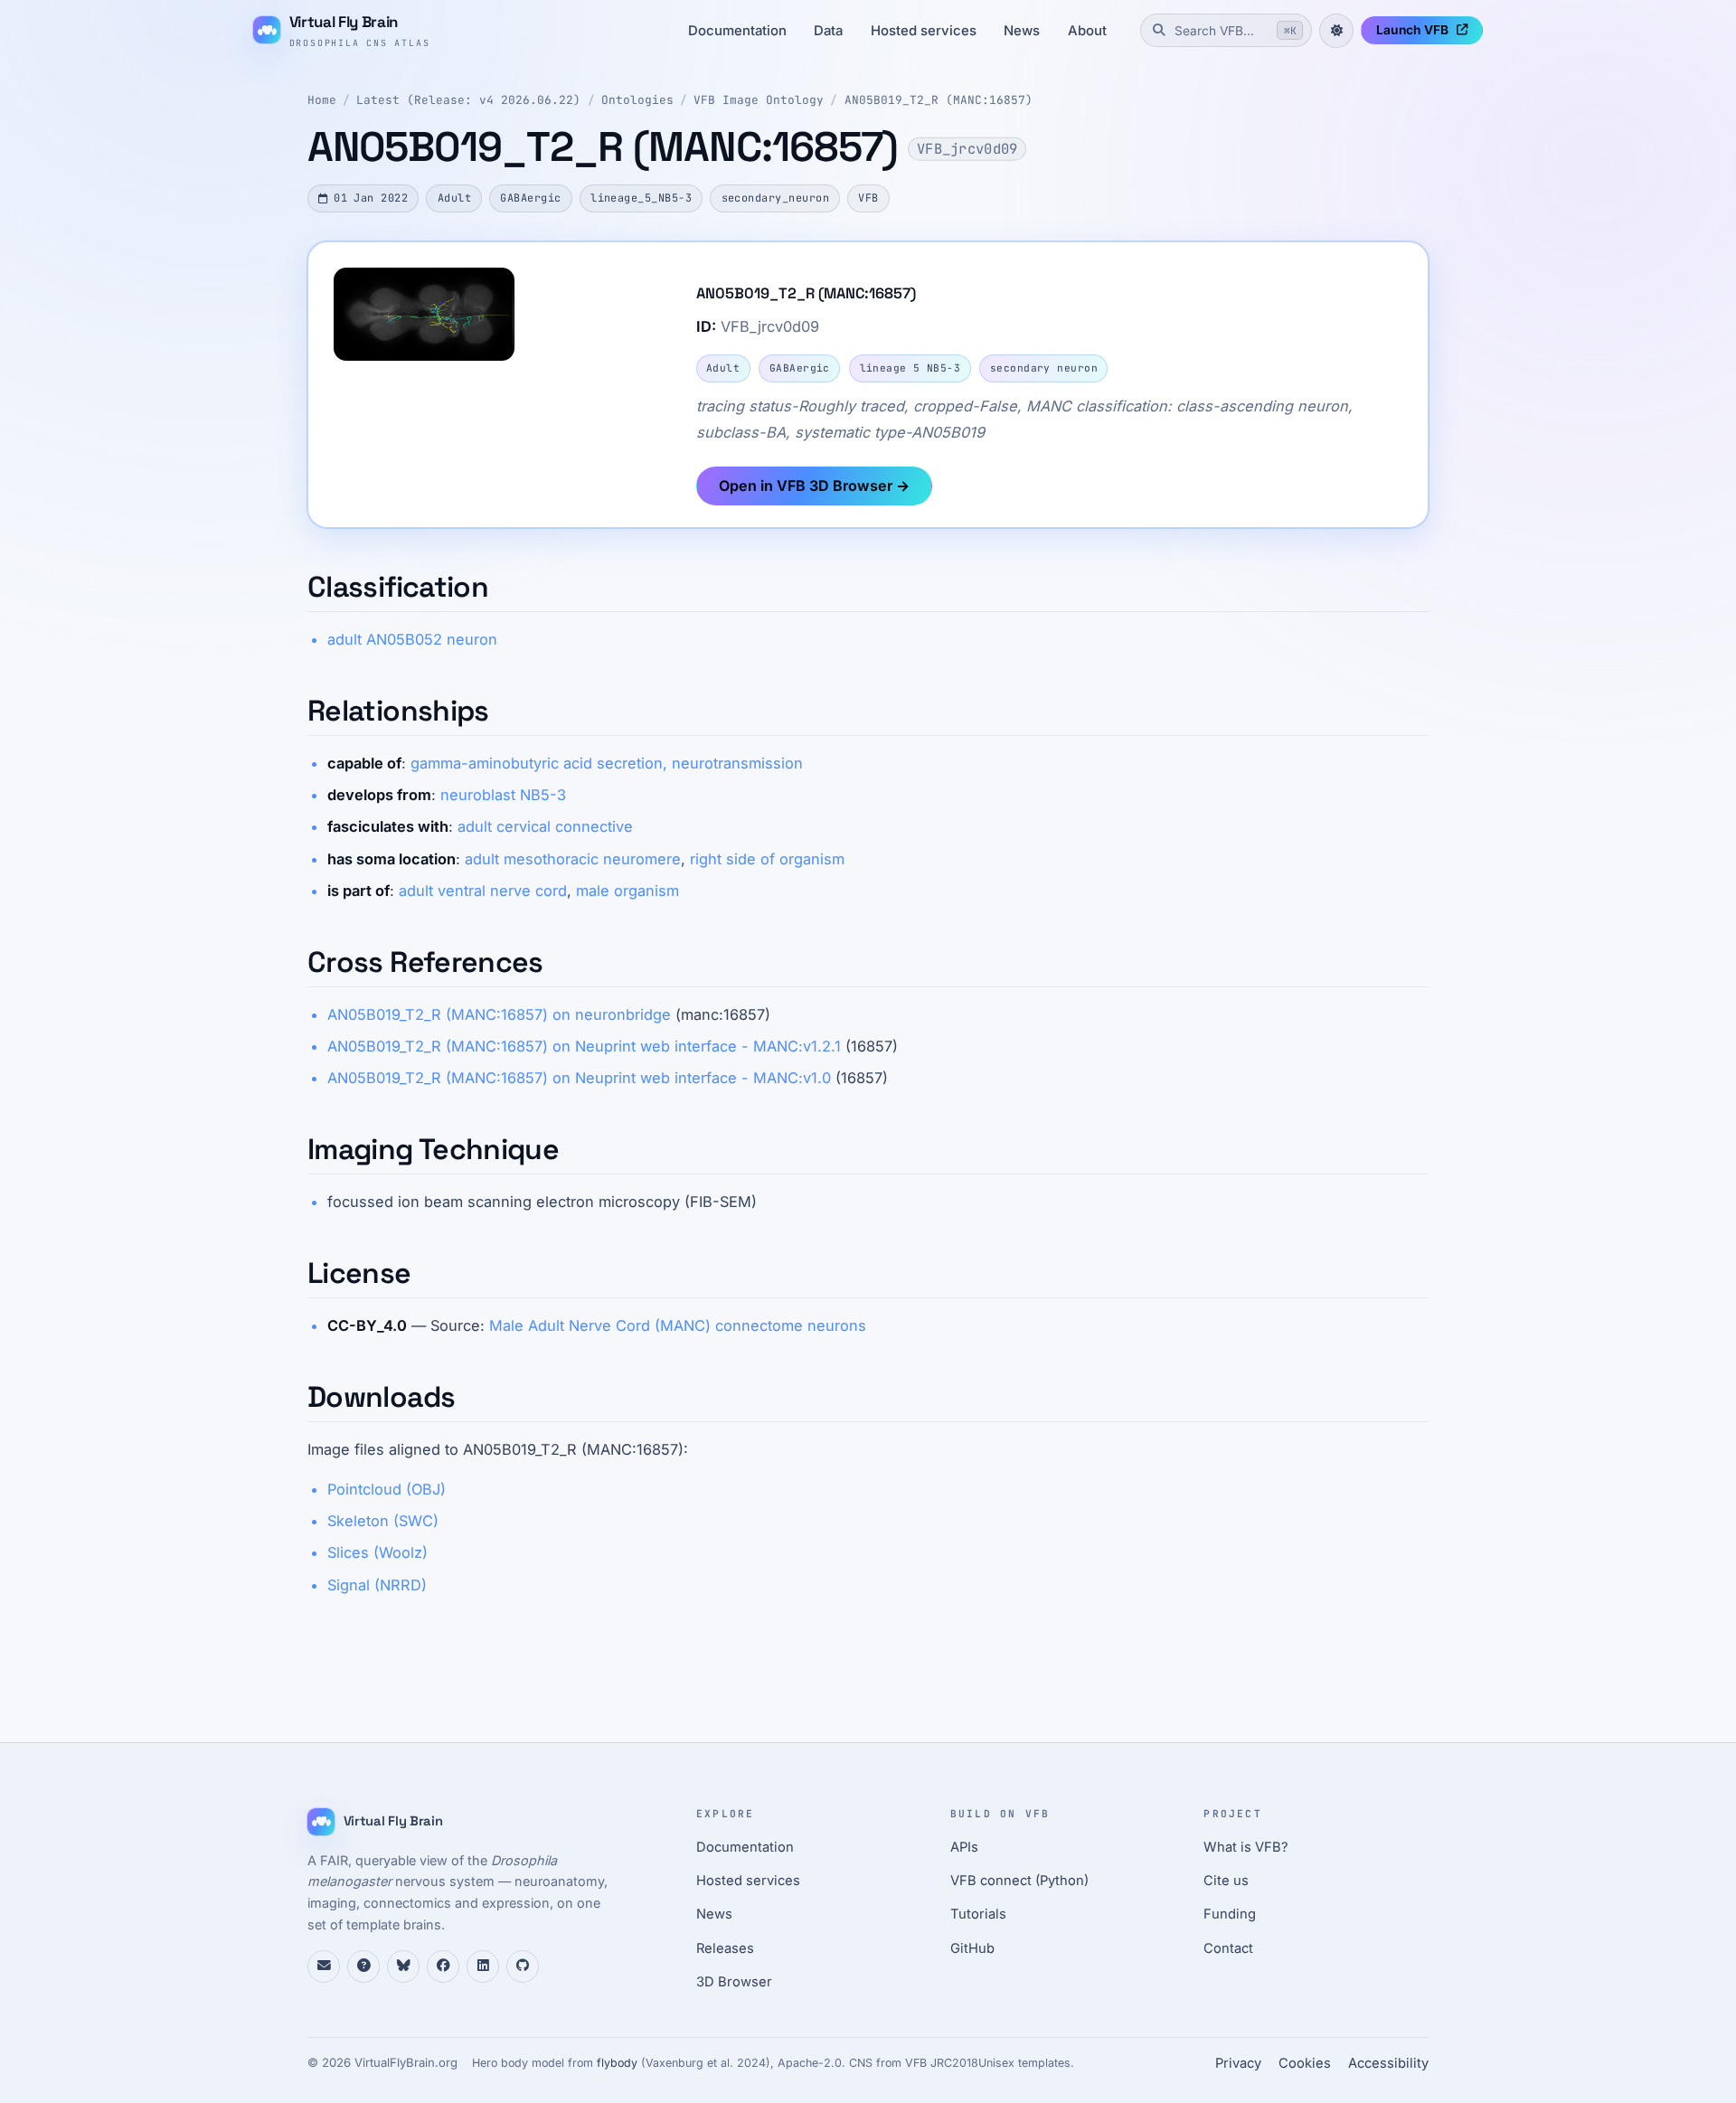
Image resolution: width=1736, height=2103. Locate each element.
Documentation (737, 31)
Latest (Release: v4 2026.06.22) (468, 100)
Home (322, 100)
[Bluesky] (403, 1966)
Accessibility (1388, 2063)
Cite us (1226, 1881)
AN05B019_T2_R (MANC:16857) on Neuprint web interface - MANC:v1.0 (579, 1078)
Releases (725, 1948)
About (1087, 31)
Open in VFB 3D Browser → (814, 486)
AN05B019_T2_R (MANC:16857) (939, 100)
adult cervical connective (545, 826)
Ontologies (637, 100)
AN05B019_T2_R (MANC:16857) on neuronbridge (499, 1014)
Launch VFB (1412, 30)
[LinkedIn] (483, 1966)
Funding (1230, 1914)
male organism (627, 891)
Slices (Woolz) (377, 1552)
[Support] (324, 1966)
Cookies (1305, 2063)
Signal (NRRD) (377, 1585)
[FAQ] (363, 1966)
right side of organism (767, 859)
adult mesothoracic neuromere (573, 859)
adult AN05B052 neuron (412, 639)
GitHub (972, 1948)
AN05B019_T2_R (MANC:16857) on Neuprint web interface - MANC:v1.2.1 (584, 1046)
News (1022, 31)
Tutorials (978, 1914)
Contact (1228, 1948)
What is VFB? (1246, 1847)
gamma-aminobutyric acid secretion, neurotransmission (607, 763)
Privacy (1238, 2063)
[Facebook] (443, 1966)
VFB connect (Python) (1019, 1881)
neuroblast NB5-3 (503, 795)
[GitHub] (523, 1966)
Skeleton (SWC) (383, 1521)
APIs (964, 1847)
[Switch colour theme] (1336, 31)
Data (828, 31)
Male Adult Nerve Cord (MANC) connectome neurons (678, 1325)
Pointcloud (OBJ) (387, 1489)
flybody (617, 2063)
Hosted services (924, 31)
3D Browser (734, 1982)
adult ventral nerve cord (483, 891)
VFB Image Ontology (759, 100)
